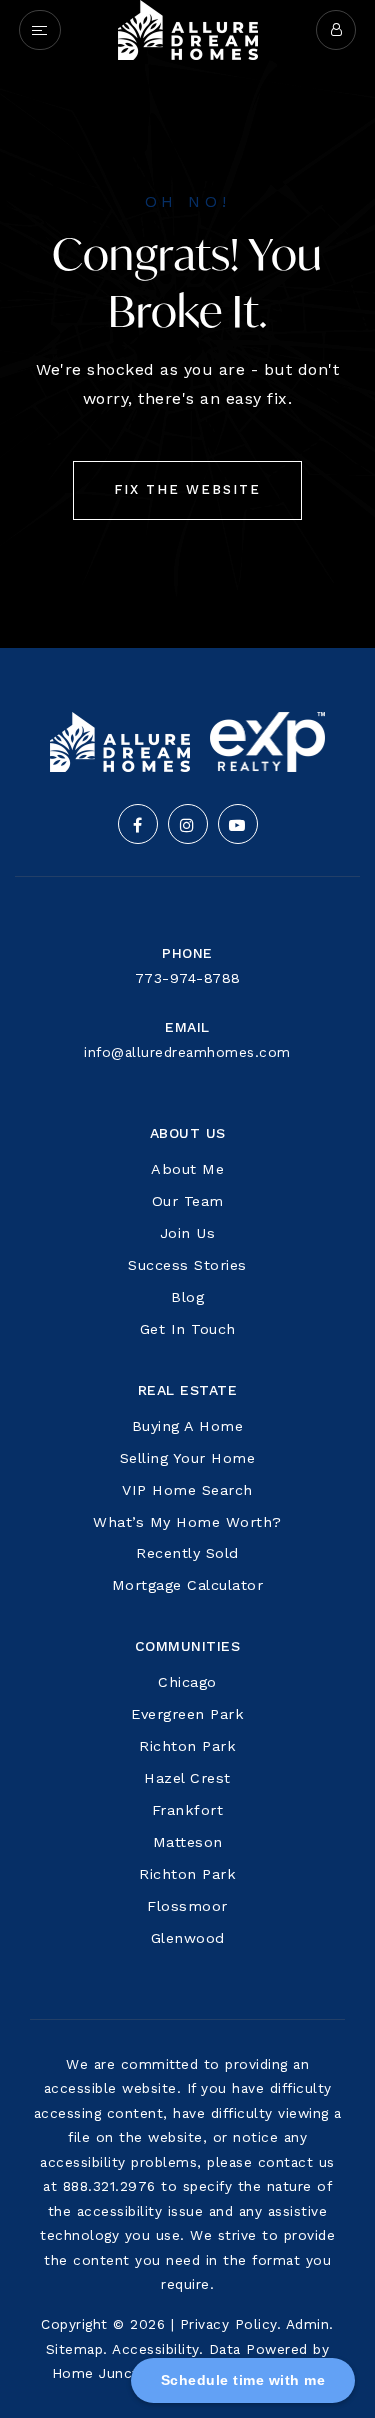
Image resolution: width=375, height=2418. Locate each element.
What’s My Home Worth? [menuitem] (187, 1522)
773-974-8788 (188, 978)
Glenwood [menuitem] (188, 1938)
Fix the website (187, 489)
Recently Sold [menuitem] (187, 1553)
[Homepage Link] (188, 28)
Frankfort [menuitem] (188, 1810)
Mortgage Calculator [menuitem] (188, 1585)
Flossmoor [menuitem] (187, 1906)
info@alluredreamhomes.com (187, 1052)
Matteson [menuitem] (188, 1842)
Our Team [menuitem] (188, 1201)
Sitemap (75, 2349)
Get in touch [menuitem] (188, 1329)
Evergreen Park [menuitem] (187, 1714)
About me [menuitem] (187, 1169)
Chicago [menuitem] (187, 1682)
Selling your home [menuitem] (188, 1458)
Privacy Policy (228, 2324)
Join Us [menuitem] (188, 1233)
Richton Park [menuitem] (187, 1746)
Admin (308, 2324)
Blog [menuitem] (187, 1297)
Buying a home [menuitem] (188, 1426)
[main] (187, 324)
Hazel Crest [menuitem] (187, 1778)
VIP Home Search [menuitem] (187, 1490)
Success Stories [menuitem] (187, 1265)
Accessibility (155, 2349)
